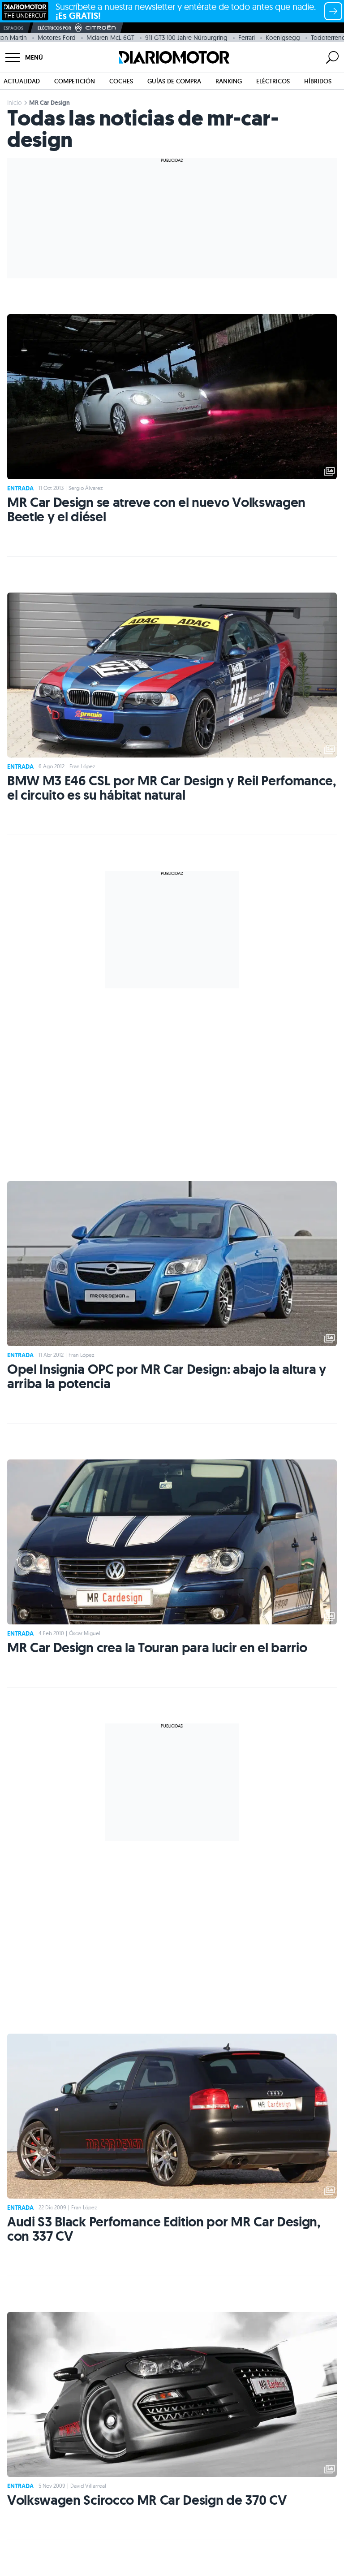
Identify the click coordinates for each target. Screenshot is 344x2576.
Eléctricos (273, 81)
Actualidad (22, 81)
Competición (75, 81)
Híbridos (318, 81)
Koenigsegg (283, 38)
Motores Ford (57, 38)
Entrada (20, 488)
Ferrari (247, 38)
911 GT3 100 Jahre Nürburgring (186, 38)
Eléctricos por (54, 28)
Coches (121, 81)
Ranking (229, 81)
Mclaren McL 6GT (110, 38)
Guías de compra (174, 81)
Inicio (15, 103)
